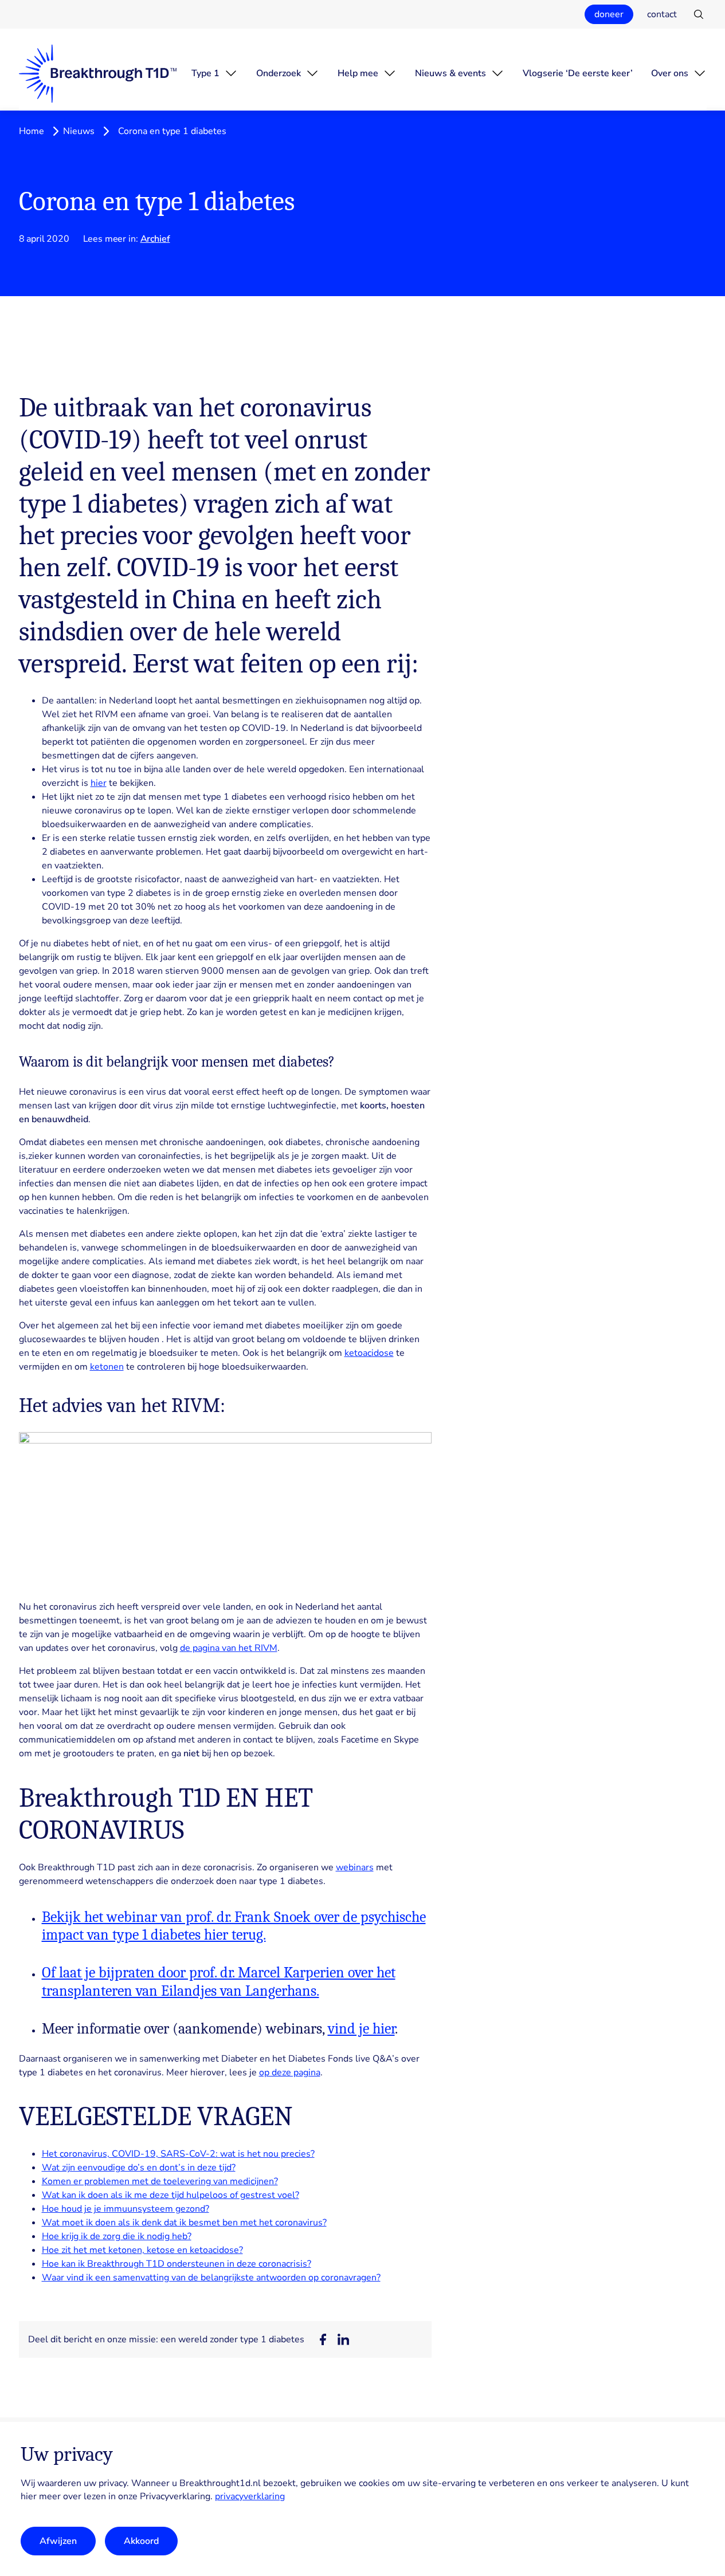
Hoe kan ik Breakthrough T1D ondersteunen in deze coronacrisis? (177, 2264)
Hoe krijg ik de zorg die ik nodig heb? (117, 2236)
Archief (155, 239)
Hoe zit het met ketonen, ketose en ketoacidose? (142, 2250)
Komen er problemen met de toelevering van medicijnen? (160, 2181)
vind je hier (361, 2029)
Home (32, 131)
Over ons (670, 73)
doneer (609, 14)
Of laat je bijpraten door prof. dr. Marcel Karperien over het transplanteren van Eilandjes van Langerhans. (219, 1982)
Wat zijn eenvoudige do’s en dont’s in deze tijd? (139, 2168)
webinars (355, 1867)
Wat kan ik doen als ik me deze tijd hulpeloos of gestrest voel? (171, 2195)
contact (662, 14)
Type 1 (205, 73)
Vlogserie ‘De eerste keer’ (578, 73)
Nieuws (79, 131)
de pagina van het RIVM (229, 1648)
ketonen (107, 1367)
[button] (323, 2339)
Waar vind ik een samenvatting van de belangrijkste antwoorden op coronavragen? (211, 2278)
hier (99, 783)
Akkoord (141, 2541)
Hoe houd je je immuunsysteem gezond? (126, 2209)
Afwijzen (58, 2541)
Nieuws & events (450, 73)
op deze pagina (290, 2072)
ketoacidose (369, 1353)
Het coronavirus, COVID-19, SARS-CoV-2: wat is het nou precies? (178, 2154)
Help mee (358, 73)
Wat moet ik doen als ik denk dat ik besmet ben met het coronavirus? (184, 2223)
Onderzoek (279, 73)
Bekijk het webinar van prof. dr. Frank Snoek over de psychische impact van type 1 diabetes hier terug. (234, 1926)
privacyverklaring (250, 2497)
